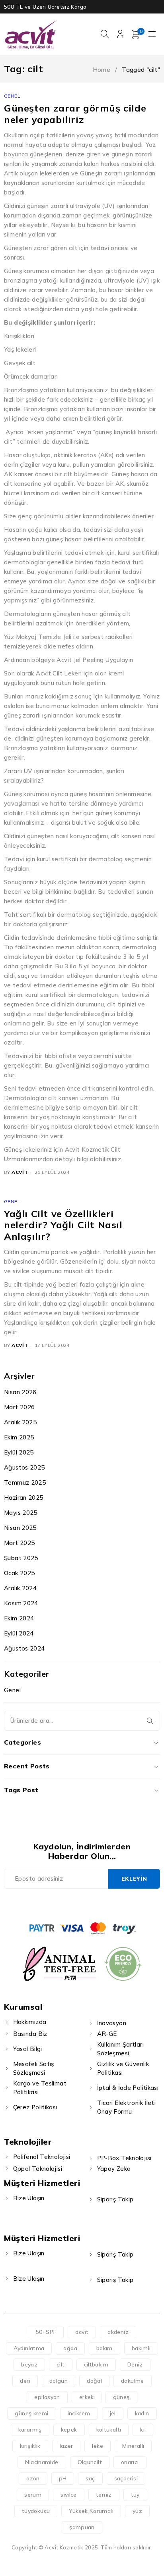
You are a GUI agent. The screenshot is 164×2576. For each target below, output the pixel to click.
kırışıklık (30, 2446)
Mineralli (133, 2446)
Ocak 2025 (19, 1573)
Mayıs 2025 (21, 1513)
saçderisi (126, 2478)
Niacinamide (42, 2462)
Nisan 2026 (20, 1392)
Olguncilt (90, 2462)
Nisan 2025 (20, 1528)
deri (25, 2381)
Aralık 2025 (20, 1422)
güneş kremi (31, 2413)
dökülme (133, 2381)
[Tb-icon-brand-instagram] (91, 1904)
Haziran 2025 (24, 1498)
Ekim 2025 (19, 1437)
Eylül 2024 (19, 1633)
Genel (12, 96)
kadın (142, 2413)
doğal (94, 2381)
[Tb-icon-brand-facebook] (55, 1904)
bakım (104, 2348)
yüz (137, 2511)
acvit (20, 1172)
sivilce (69, 2495)
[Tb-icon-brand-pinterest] (109, 1904)
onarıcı (130, 2462)
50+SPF (46, 2332)
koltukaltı (109, 2430)
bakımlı (141, 2348)
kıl (143, 2430)
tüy (135, 2495)
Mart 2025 (19, 1543)
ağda (70, 2348)
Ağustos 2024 (24, 1648)
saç (90, 2478)
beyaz (29, 2364)
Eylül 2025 (19, 1452)
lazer (66, 2446)
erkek (87, 2397)
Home (102, 70)
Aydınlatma (29, 2348)
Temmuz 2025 (25, 1482)
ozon (33, 2478)
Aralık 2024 (20, 1588)
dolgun (59, 2381)
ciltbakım (96, 2364)
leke (98, 2446)
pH (63, 2478)
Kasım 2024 (21, 1603)
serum (33, 2495)
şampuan (82, 2527)
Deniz (135, 2364)
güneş (121, 2397)
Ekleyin (134, 1879)
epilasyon (47, 2397)
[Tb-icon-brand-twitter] (73, 1904)
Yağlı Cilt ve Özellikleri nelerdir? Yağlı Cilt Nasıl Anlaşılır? (63, 1225)
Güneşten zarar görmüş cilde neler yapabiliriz (75, 114)
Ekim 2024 (19, 1618)
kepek (69, 2430)
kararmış (30, 2430)
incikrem (79, 2413)
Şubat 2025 (21, 1558)
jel (113, 2413)
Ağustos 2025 (24, 1467)
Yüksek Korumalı (91, 2511)
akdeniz (118, 2332)
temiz (104, 2495)
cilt (61, 2364)
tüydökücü (36, 2511)
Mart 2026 (19, 1407)
